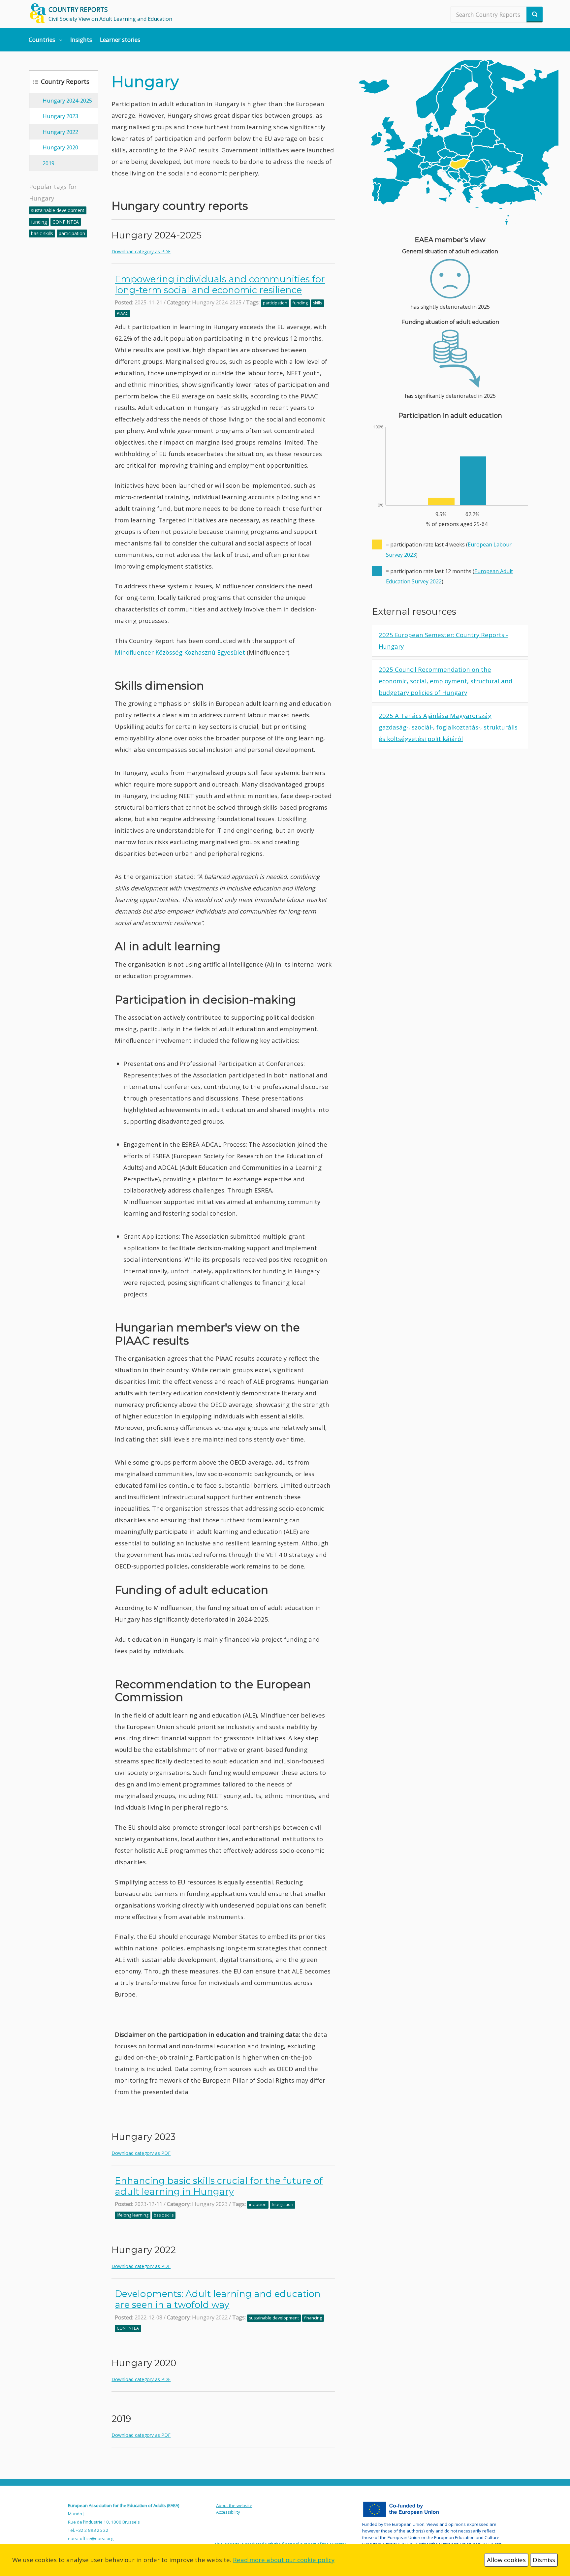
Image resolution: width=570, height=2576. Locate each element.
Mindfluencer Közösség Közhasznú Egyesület (180, 652)
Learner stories (120, 40)
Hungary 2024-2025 (67, 100)
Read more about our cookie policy (284, 2560)
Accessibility (228, 2512)
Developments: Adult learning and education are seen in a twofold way (218, 2299)
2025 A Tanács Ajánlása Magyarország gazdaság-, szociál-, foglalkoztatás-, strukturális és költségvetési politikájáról (448, 727)
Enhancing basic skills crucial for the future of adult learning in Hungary (219, 2186)
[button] (46, 40)
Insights (81, 40)
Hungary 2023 (60, 116)
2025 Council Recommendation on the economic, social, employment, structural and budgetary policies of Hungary (445, 681)
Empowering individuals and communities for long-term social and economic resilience (220, 284)
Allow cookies (506, 2560)
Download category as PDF (141, 251)
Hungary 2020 (60, 147)
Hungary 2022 (60, 132)
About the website (234, 2505)
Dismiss (544, 2560)
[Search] (535, 15)
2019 (48, 163)
